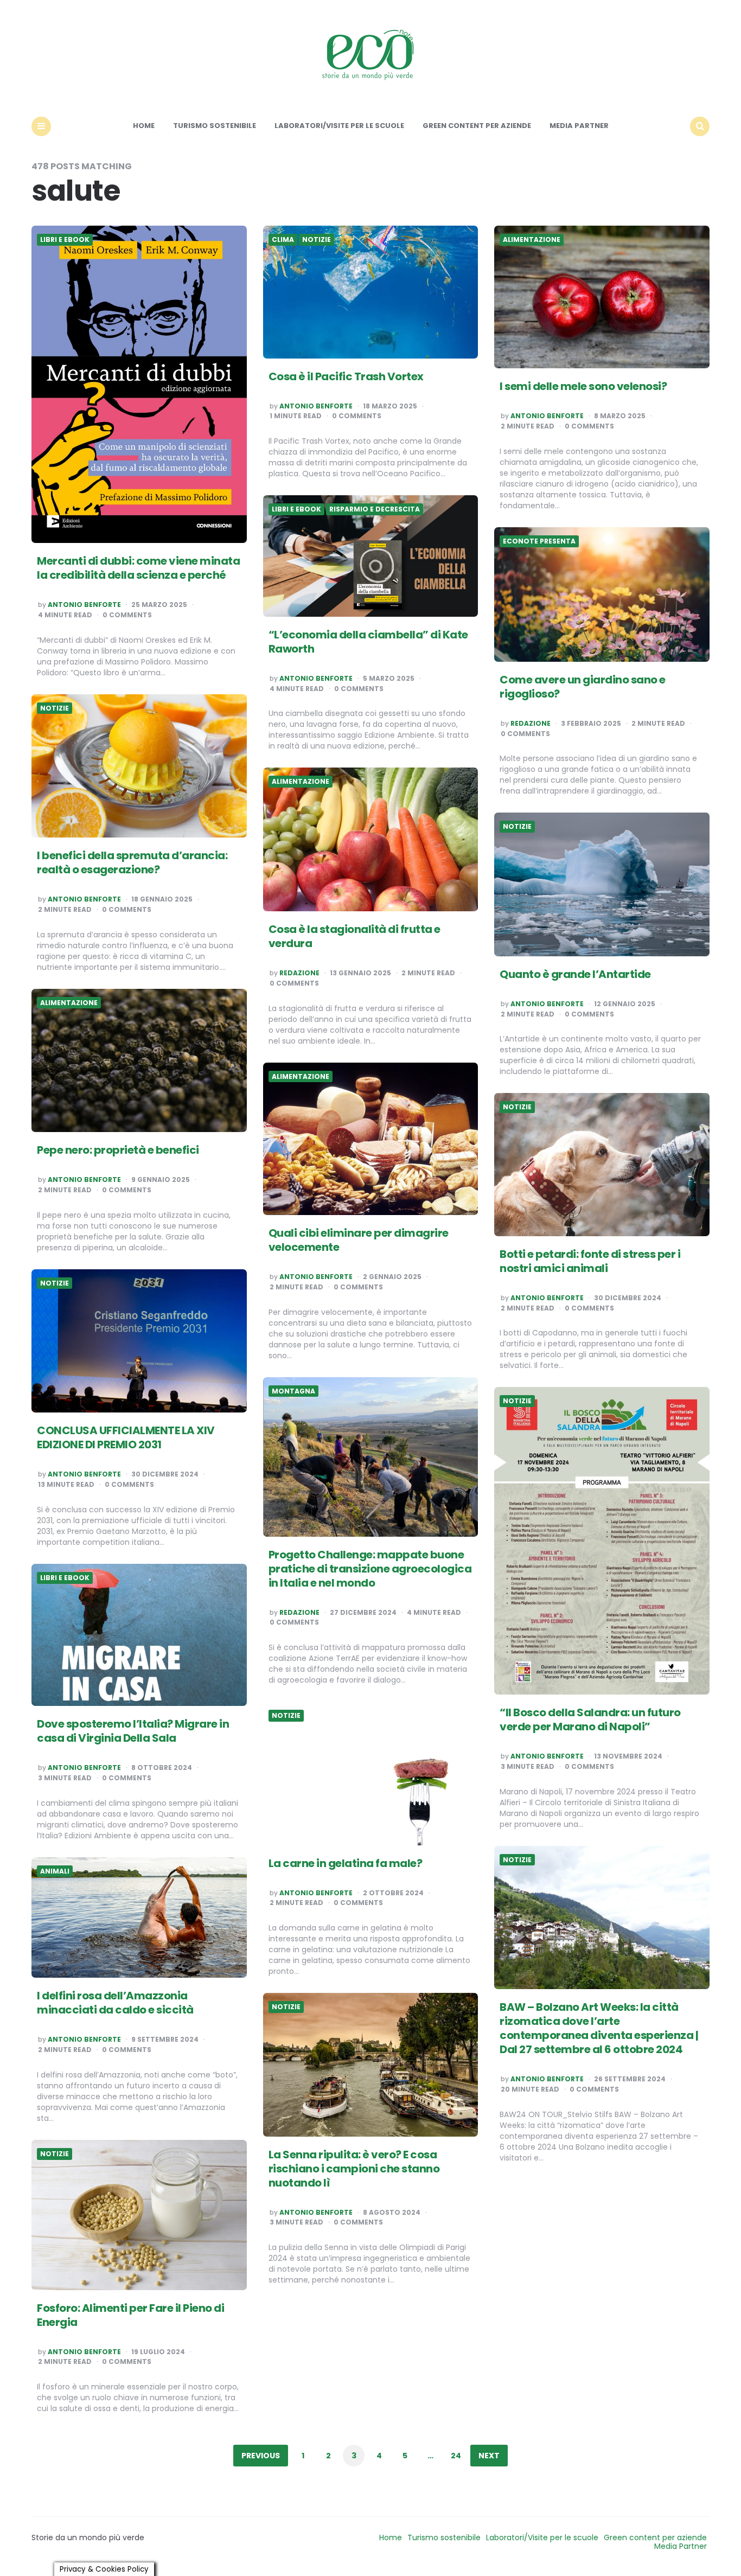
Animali (55, 1871)
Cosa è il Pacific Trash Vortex (346, 376)
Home (144, 126)
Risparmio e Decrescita (375, 509)
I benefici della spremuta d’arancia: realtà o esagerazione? (132, 862)
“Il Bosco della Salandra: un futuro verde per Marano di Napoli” (590, 1720)
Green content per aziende (477, 126)
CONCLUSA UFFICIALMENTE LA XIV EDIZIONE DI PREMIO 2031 (126, 1437)
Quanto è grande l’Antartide (575, 974)
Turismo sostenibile (215, 126)
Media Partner (579, 126)
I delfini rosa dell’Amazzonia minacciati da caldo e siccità (115, 2003)
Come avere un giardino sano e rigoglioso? (583, 687)
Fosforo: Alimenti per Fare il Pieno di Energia (130, 2315)
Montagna (293, 1391)
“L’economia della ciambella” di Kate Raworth (368, 642)
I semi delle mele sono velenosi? (583, 386)
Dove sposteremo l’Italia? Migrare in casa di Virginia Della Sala (133, 1731)
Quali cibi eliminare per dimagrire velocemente (359, 1240)
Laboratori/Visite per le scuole (339, 126)
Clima (283, 240)
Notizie (317, 240)
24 (456, 2456)
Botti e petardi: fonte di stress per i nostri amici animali (590, 1261)
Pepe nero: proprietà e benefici (118, 1150)
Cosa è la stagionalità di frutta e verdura (354, 936)
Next (489, 2456)
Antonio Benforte (84, 605)
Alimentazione (532, 240)
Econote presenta (539, 541)
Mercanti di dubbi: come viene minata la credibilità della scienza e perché (138, 568)
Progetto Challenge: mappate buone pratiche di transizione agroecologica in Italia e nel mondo (370, 1569)
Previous (261, 2456)
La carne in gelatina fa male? (346, 1863)
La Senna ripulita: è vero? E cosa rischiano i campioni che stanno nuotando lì (354, 2169)
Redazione (531, 724)
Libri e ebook (65, 240)
